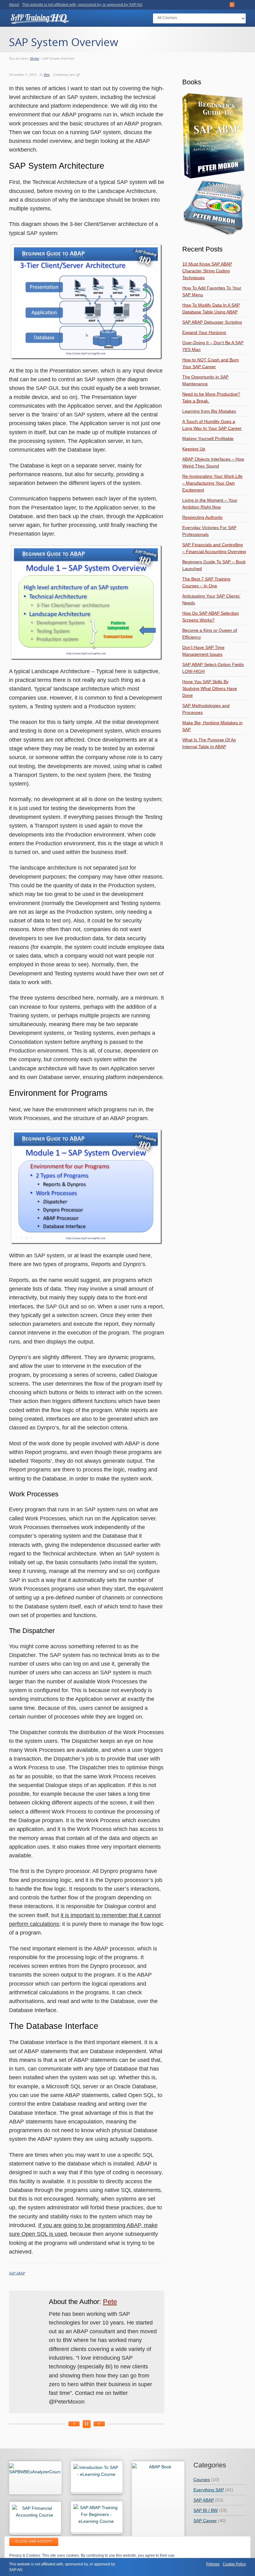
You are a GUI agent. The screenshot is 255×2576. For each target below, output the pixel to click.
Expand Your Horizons (204, 332)
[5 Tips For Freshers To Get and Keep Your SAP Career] (74, 2424)
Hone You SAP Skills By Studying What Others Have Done (210, 688)
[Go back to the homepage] (40, 21)
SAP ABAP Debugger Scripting (212, 322)
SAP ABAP (17, 2273)
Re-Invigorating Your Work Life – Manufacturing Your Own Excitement (212, 483)
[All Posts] (87, 2424)
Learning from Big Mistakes (209, 411)
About (14, 5)
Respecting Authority (202, 517)
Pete (47, 74)
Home (35, 58)
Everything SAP (209, 2490)
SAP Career (205, 2521)
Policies (213, 2564)
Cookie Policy (234, 2564)
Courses (202, 2480)
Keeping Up (194, 449)
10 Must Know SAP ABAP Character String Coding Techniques (207, 271)
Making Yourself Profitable (208, 439)
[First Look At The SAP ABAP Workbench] (99, 2424)
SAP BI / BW (206, 2510)
